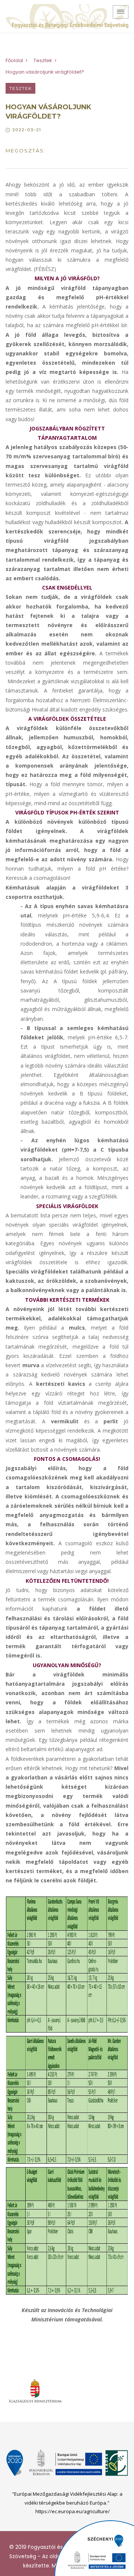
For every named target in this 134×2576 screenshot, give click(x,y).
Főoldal (14, 60)
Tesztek (43, 60)
